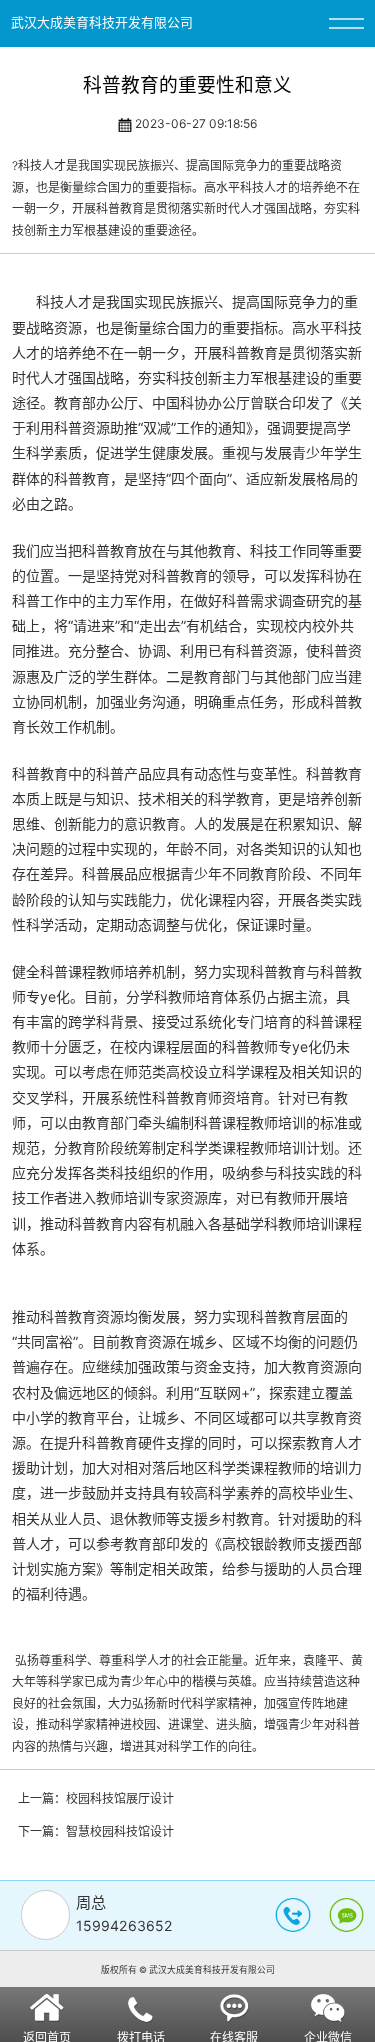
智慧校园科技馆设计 (120, 1831)
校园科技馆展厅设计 (120, 1798)
